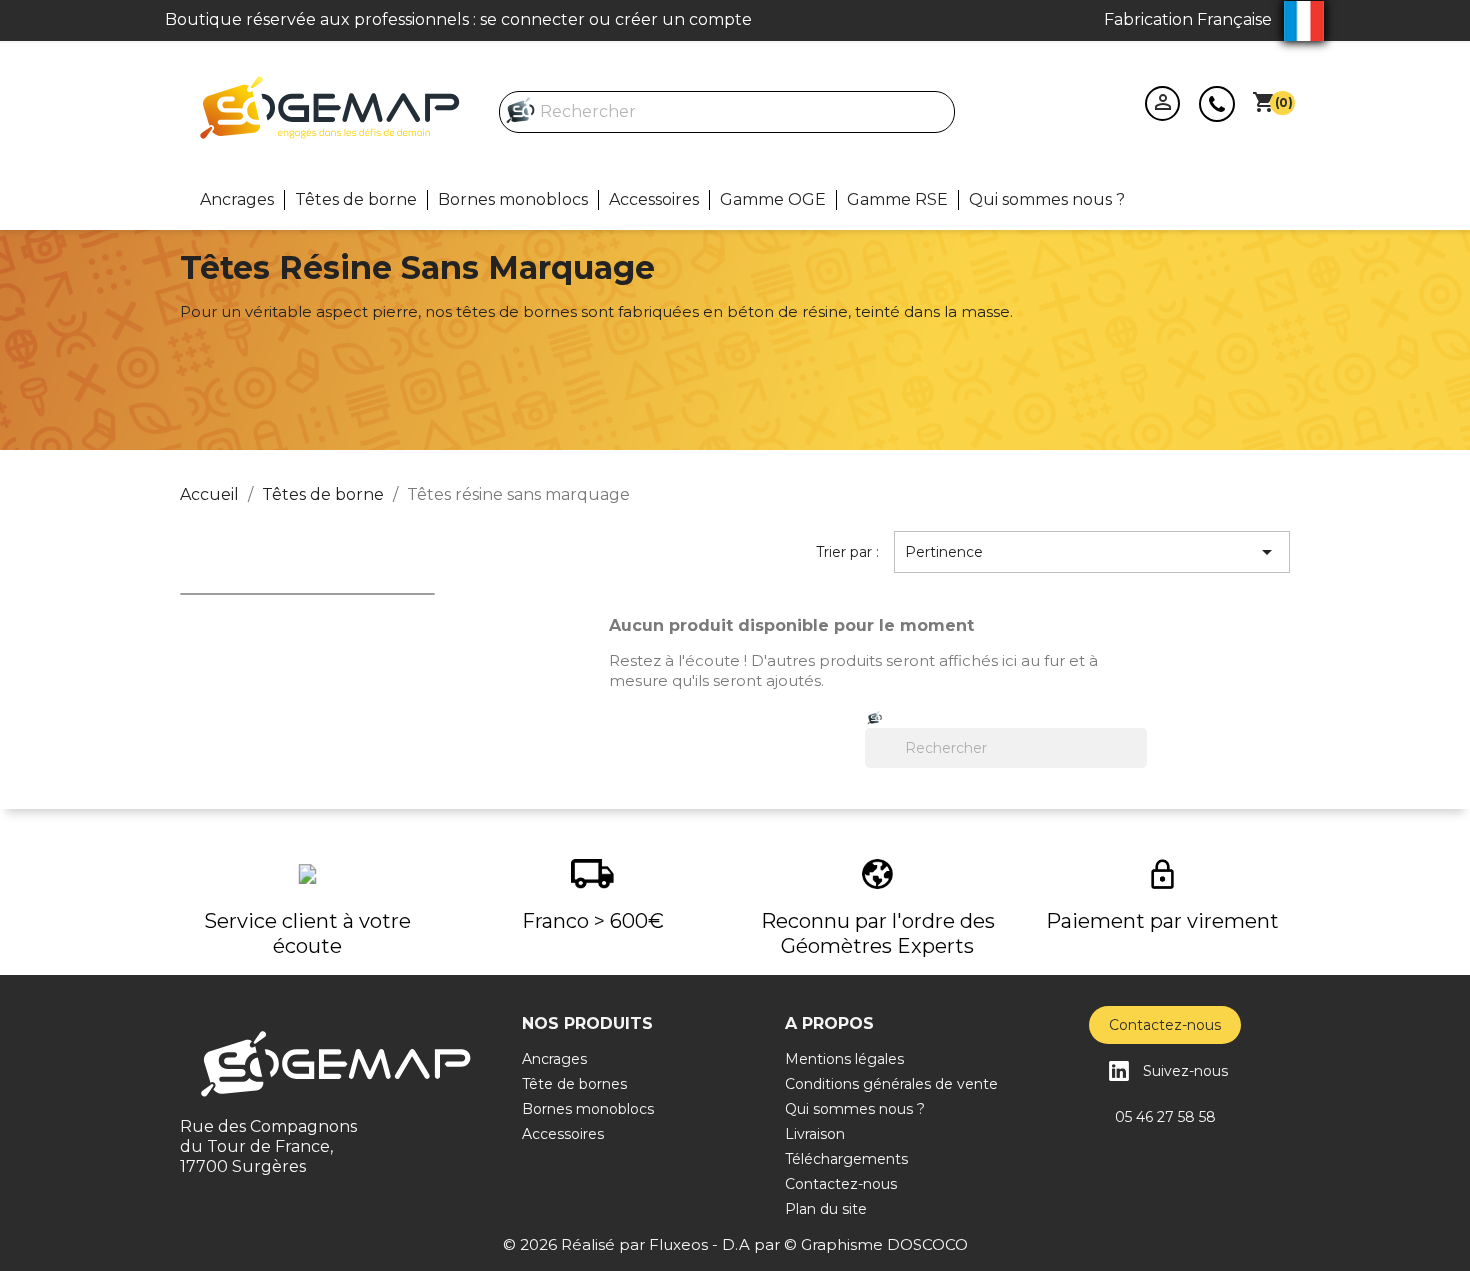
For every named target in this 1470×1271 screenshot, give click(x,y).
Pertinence (1092, 552)
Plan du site (826, 1209)
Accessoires (654, 199)
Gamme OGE (773, 199)
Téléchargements (846, 1159)
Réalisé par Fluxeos (634, 1244)
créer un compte (683, 19)
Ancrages (237, 199)
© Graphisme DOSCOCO (876, 1244)
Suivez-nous (1185, 1071)
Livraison (815, 1134)
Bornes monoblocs (513, 199)
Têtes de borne (356, 199)
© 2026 (532, 1244)
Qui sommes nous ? (1047, 199)
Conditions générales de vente (891, 1084)
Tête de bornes (574, 1084)
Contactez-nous (1217, 104)
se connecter (532, 19)
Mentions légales (844, 1059)
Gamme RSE (897, 199)
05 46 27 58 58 (1165, 1117)
